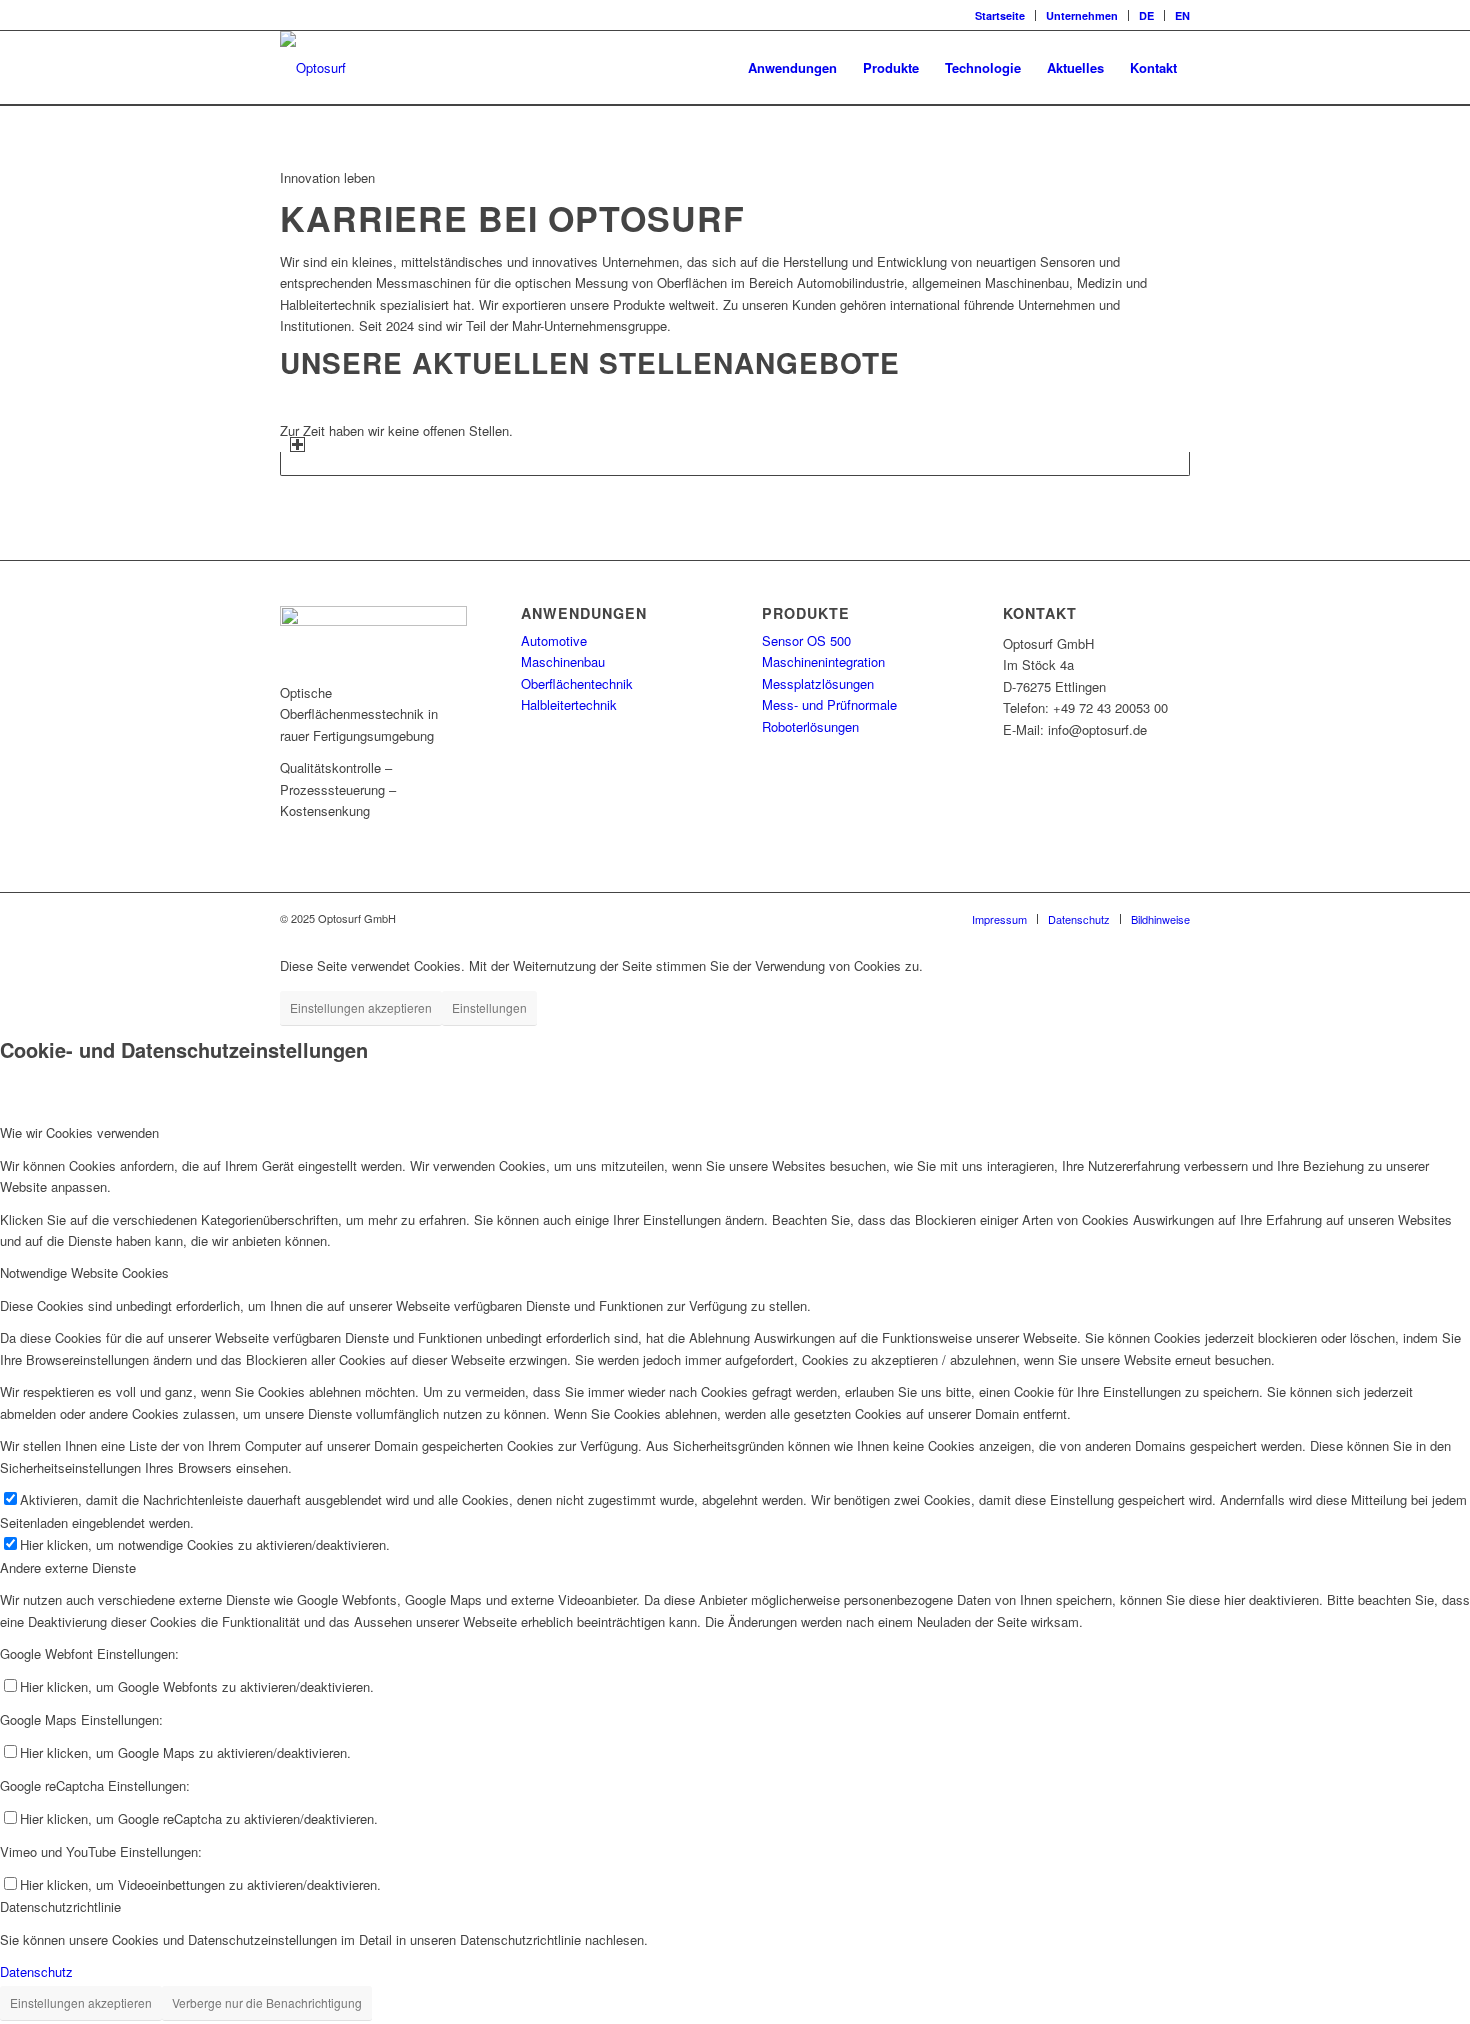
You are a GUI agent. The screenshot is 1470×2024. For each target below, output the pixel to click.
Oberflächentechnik (577, 683)
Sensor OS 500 (806, 640)
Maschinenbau (563, 661)
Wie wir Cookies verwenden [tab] (79, 1132)
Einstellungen (489, 1007)
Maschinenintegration (823, 661)
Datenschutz (36, 1971)
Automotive (554, 640)
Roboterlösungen (810, 726)
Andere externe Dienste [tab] (68, 1567)
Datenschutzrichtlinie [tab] (60, 1906)
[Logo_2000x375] (313, 68)
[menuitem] (1000, 15)
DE (1146, 15)
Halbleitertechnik (569, 704)
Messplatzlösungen (818, 683)
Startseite (1000, 15)
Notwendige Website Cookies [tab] (84, 1272)
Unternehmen (1082, 15)
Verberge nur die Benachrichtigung (267, 2002)
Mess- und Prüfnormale (829, 704)
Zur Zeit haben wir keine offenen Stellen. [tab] (396, 430)
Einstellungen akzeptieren (361, 1007)
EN (1182, 15)
